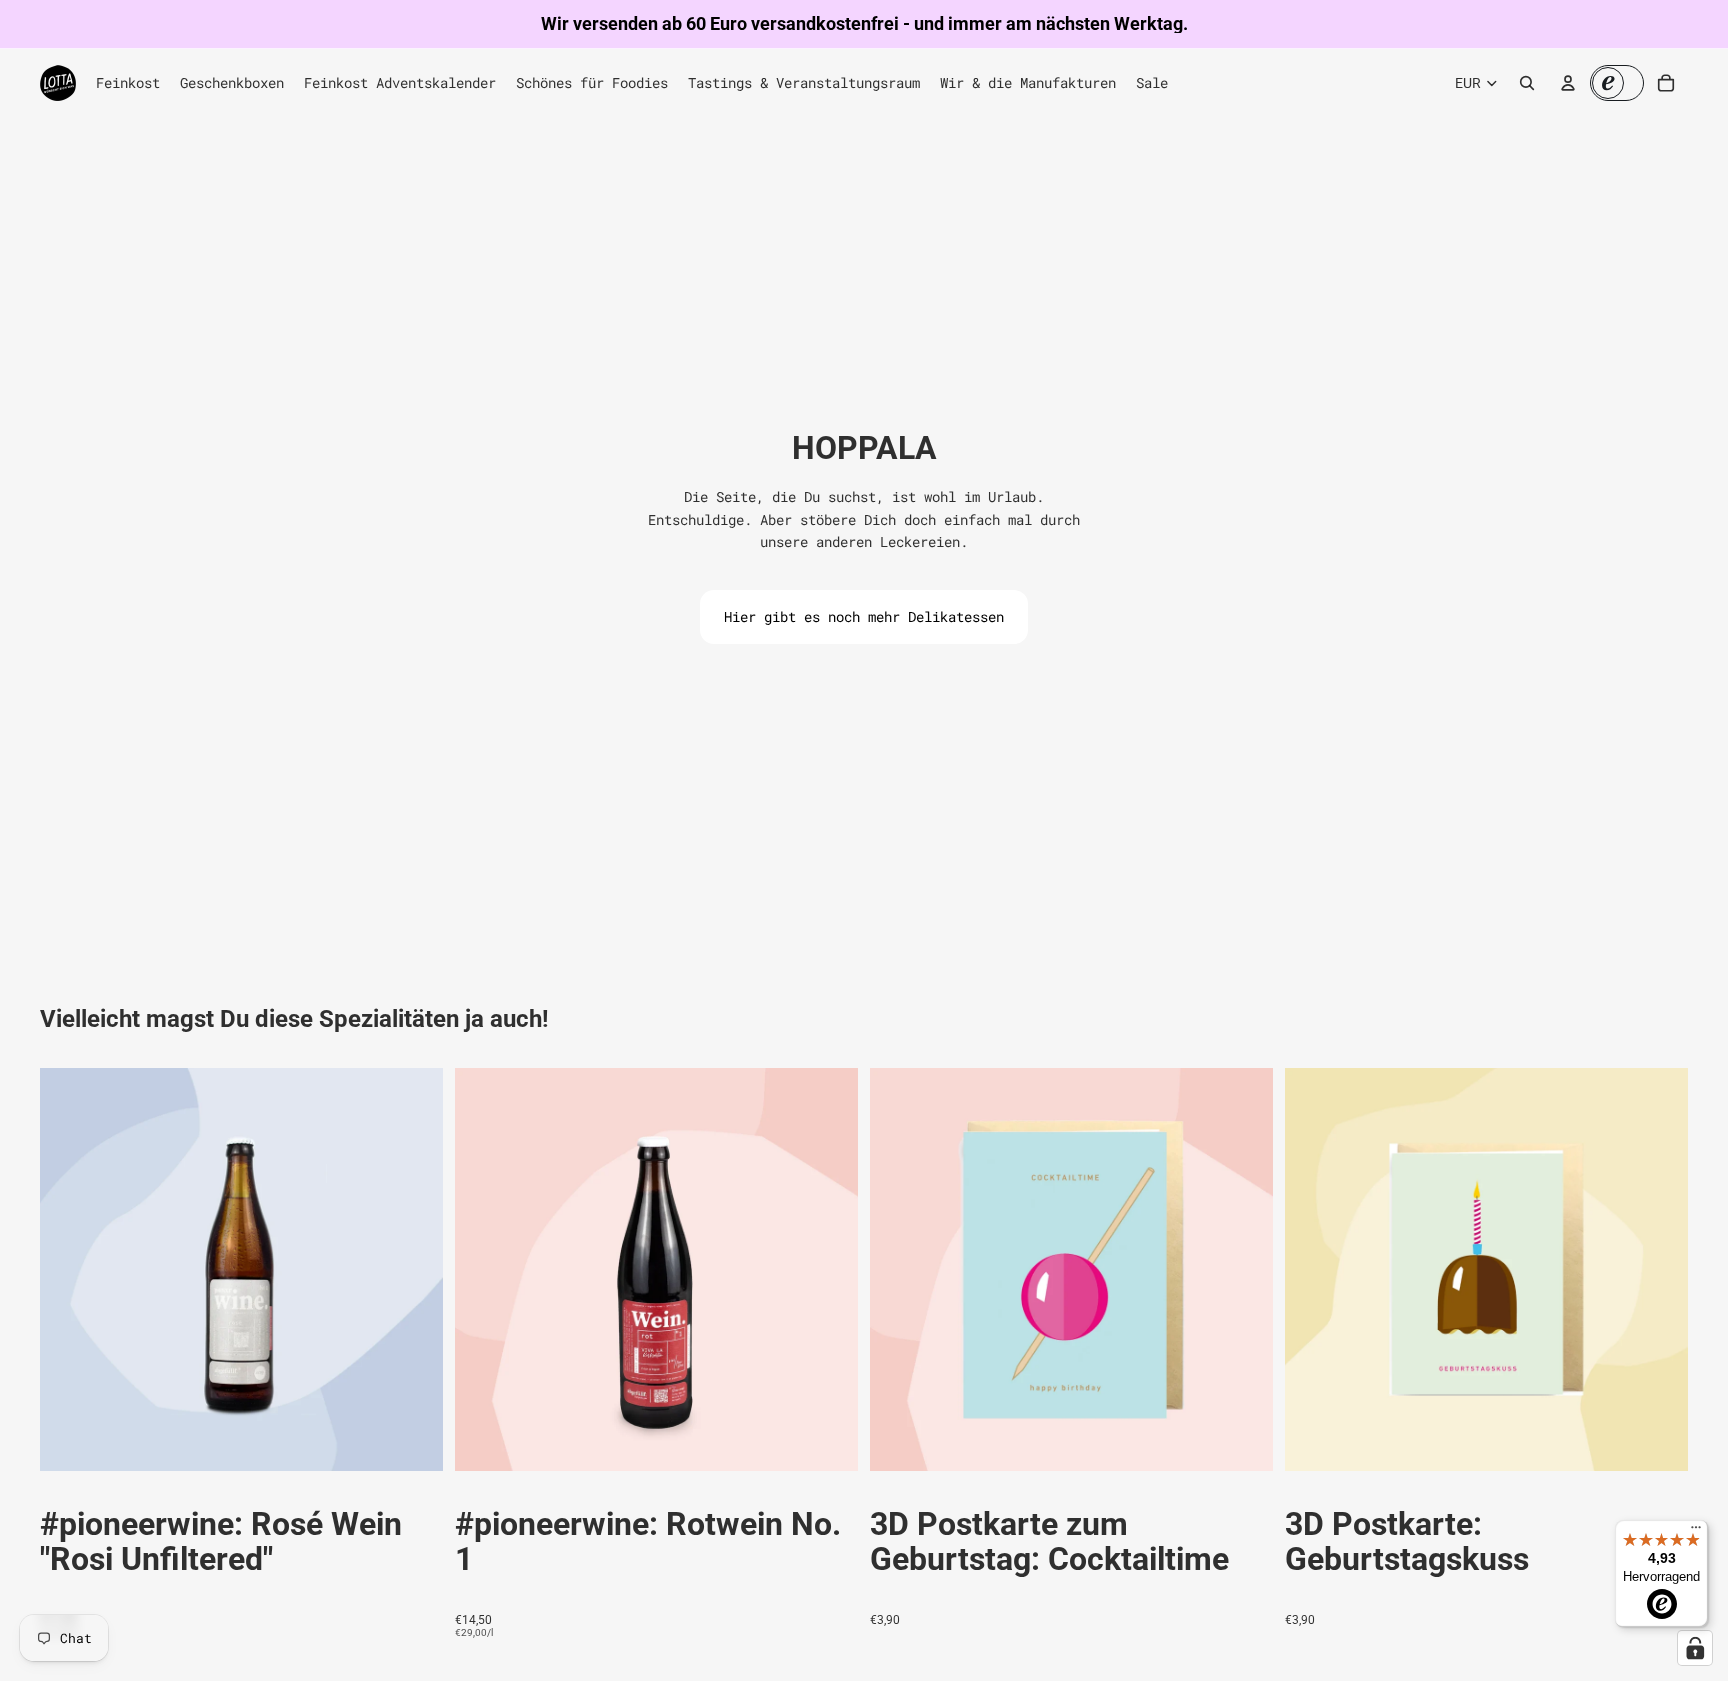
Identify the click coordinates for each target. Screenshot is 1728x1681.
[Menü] (1696, 1532)
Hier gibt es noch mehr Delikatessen (864, 616)
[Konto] (1568, 83)
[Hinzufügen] (412, 1440)
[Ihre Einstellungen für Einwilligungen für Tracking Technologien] (1695, 1648)
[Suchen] (1527, 83)
